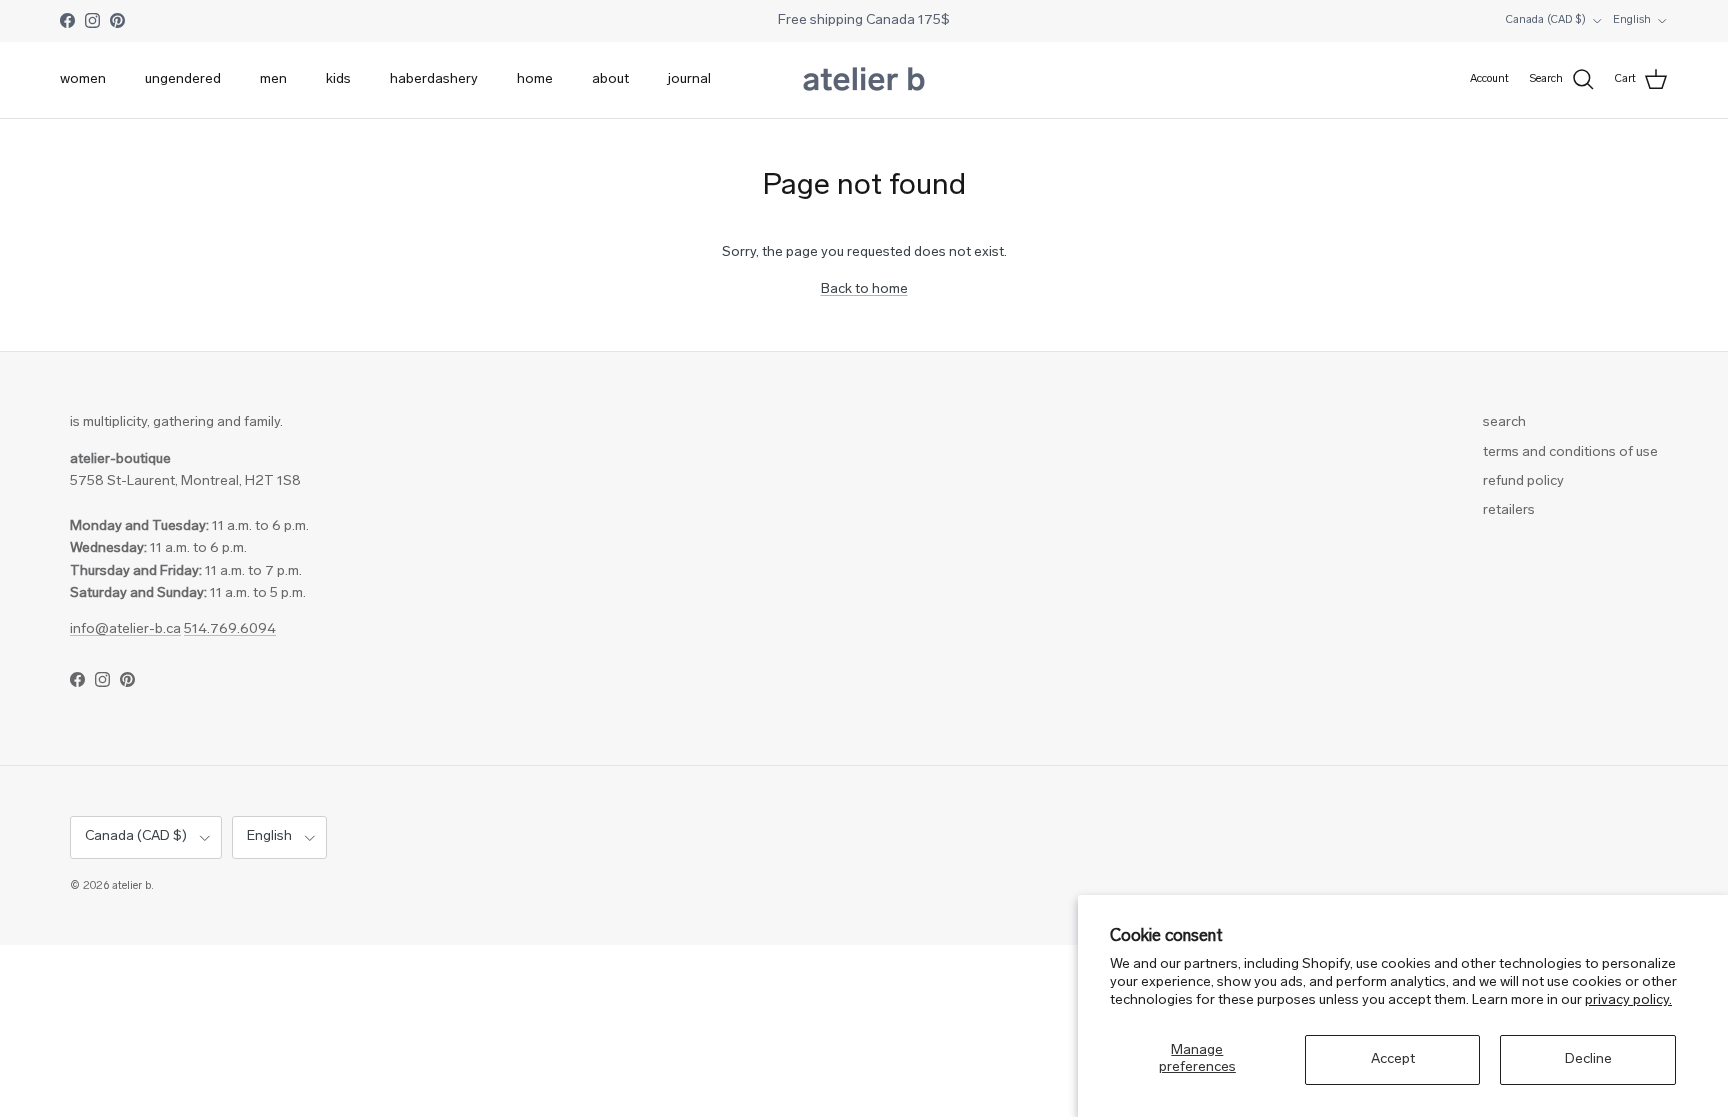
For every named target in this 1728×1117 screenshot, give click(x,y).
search (1504, 422)
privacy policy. (1628, 1000)
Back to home (864, 289)
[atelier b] (864, 80)
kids (338, 79)
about (610, 79)
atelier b (131, 886)
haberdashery (434, 79)
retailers (1509, 510)
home (535, 79)
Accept (1393, 1059)
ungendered (183, 79)
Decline (1588, 1059)
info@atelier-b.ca (125, 629)
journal (689, 79)
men (273, 79)
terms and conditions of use (1570, 452)
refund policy (1523, 481)
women (83, 79)
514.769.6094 (230, 629)
